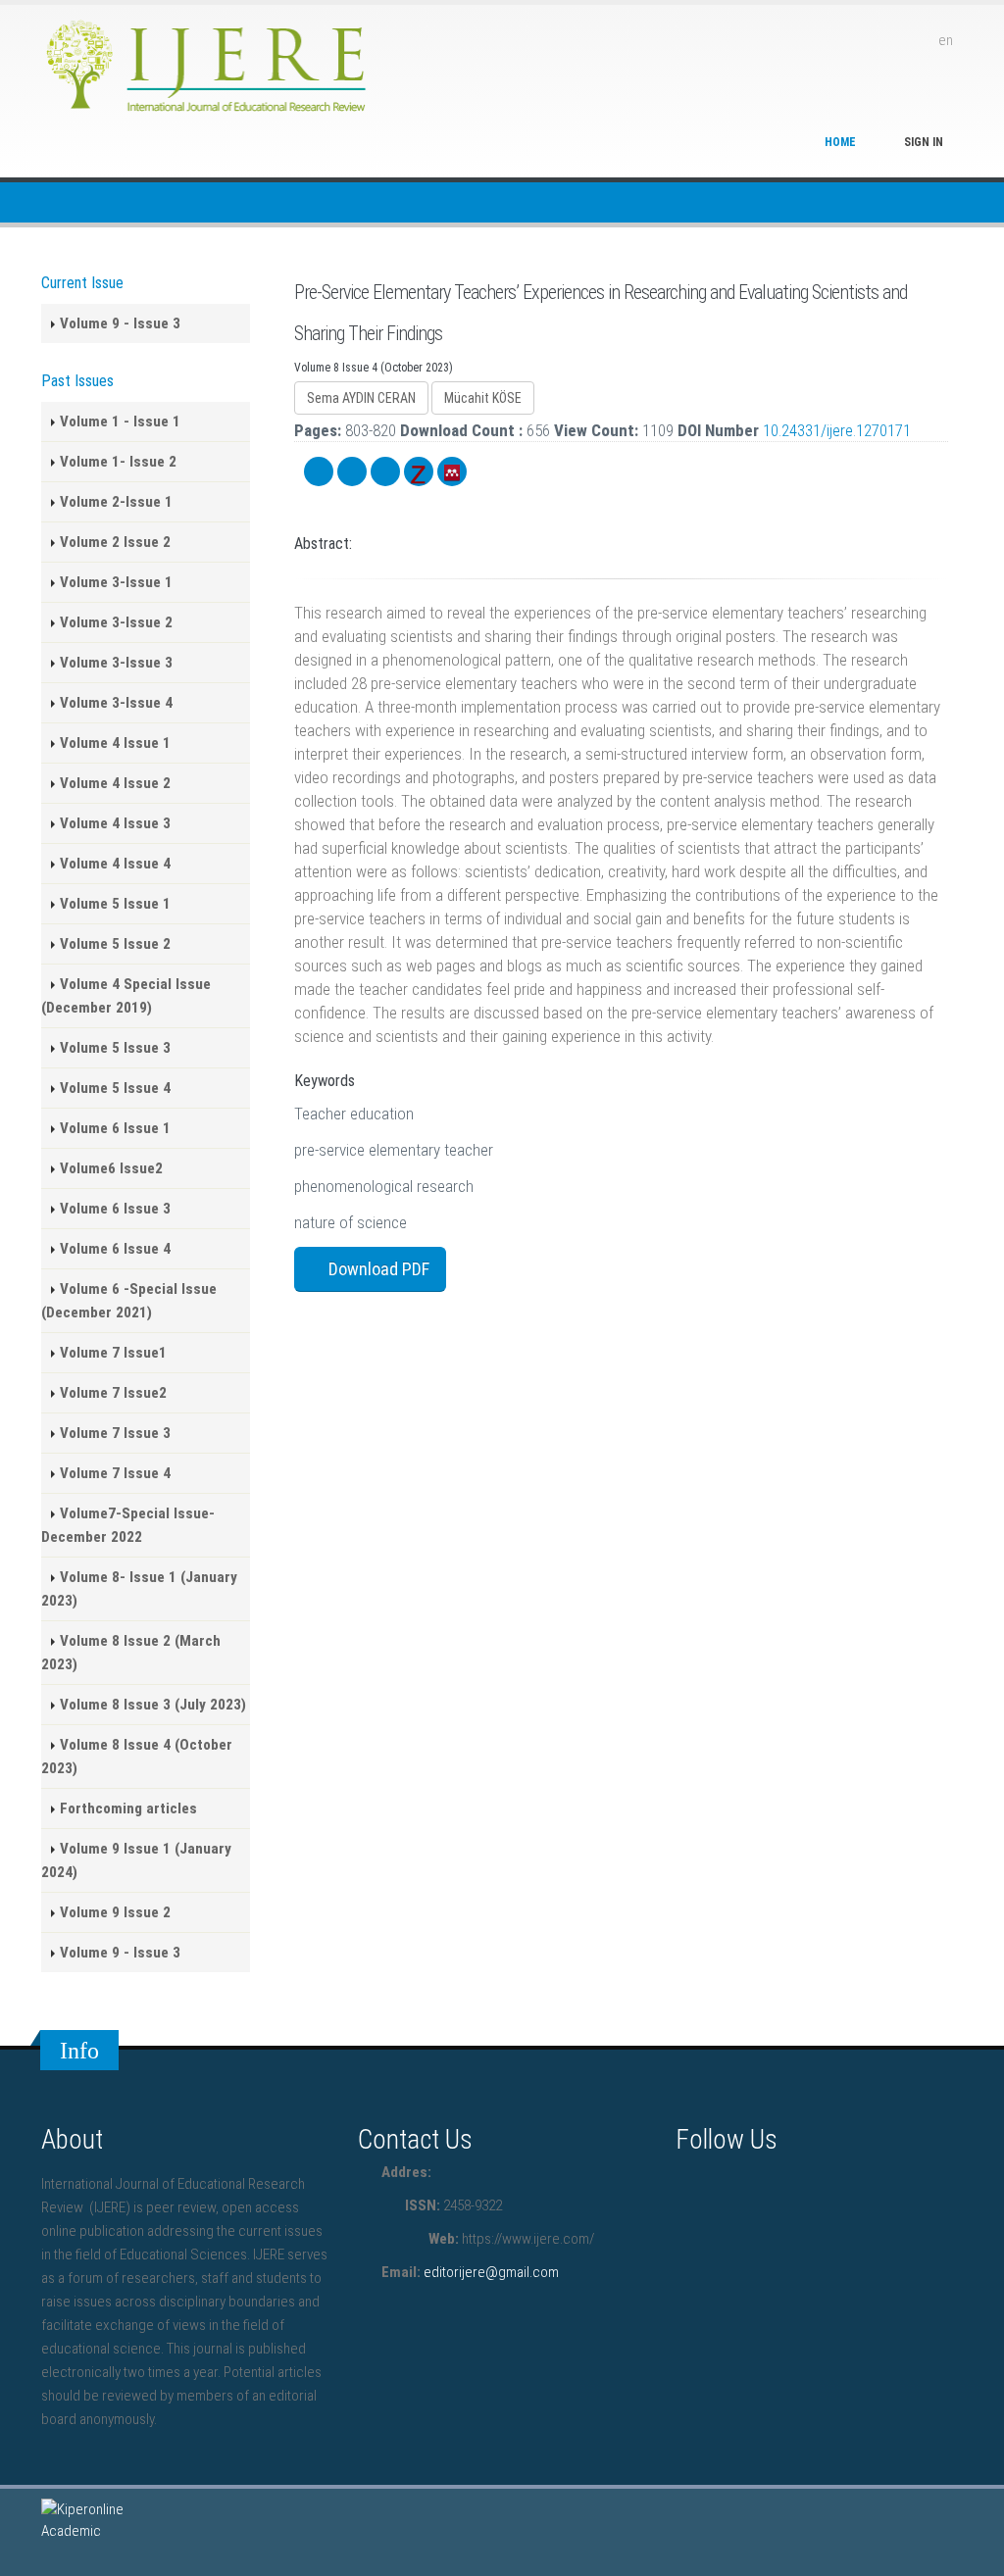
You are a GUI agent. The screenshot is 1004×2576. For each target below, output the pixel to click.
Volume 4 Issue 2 (115, 783)
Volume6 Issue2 (111, 1168)
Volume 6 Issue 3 (115, 1209)
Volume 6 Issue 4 (115, 1249)
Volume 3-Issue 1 (116, 582)
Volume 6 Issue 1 (115, 1128)
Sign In (924, 142)
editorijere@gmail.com (491, 2272)
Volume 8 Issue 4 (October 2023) (137, 1757)
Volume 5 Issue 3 (115, 1048)
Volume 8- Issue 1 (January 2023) (139, 1589)
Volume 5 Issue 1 (115, 904)
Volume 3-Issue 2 (116, 622)
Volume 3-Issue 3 (116, 663)
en (946, 40)
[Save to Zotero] (419, 471)
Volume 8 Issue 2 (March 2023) (131, 1653)
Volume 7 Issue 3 (115, 1433)
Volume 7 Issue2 (113, 1393)
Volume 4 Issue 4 (115, 864)
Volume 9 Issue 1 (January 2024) (136, 1860)
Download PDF (377, 1269)
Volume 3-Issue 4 (116, 703)
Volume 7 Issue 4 (115, 1473)
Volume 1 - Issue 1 (120, 421)
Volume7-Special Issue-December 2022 (128, 1525)
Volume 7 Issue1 (113, 1353)
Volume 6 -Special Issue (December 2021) (129, 1301)
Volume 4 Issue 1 (115, 743)
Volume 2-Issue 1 (116, 502)
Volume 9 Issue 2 (115, 1912)
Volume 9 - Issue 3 (120, 323)
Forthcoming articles (128, 1808)
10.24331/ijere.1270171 (837, 430)
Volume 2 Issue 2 (115, 542)
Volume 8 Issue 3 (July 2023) (153, 1705)
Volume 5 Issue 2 (115, 944)
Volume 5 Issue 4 (115, 1088)
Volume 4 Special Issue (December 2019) (126, 996)
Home (840, 142)
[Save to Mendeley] (452, 471)
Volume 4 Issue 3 (115, 823)
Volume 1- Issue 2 (118, 462)
